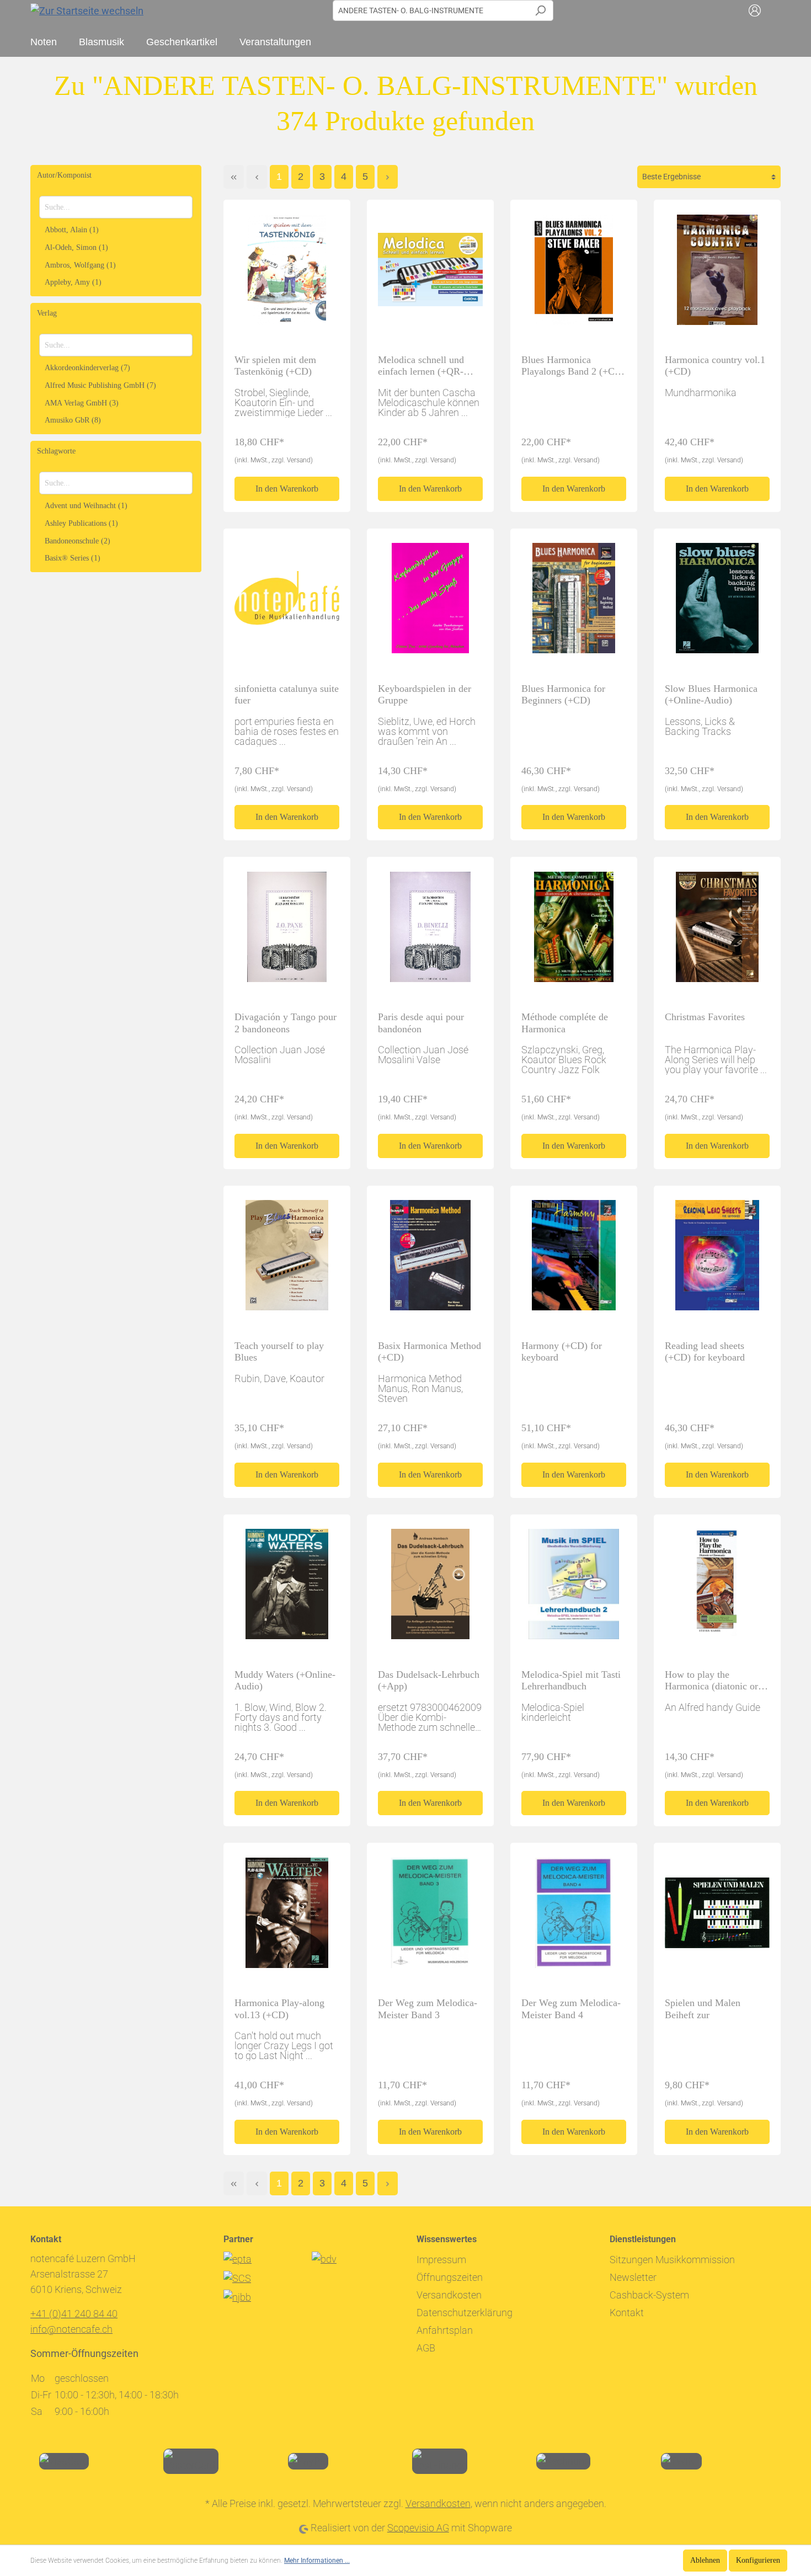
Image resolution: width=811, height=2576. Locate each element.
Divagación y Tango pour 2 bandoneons (286, 1023)
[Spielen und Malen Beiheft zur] (717, 1917)
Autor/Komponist (64, 175)
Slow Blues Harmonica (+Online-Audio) (711, 694)
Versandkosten (449, 2295)
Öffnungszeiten (450, 2277)
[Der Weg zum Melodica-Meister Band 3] (430, 1917)
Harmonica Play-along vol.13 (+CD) (279, 2009)
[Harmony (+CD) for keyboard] (574, 1260)
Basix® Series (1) (73, 558)
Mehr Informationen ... (317, 2561)
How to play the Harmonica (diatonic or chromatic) (711, 1681)
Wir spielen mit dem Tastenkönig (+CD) (275, 366)
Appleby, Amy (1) (73, 282)
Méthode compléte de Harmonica (565, 1023)
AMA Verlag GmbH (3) (82, 403)
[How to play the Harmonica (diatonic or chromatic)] (717, 1589)
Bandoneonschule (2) (78, 541)
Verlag (47, 313)
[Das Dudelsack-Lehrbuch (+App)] (430, 1589)
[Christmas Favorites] (717, 931)
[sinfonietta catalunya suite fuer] (287, 603)
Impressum (441, 2260)
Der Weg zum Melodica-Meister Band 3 (428, 2009)
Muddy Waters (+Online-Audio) (285, 1680)
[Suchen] (540, 10)
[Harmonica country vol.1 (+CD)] (717, 274)
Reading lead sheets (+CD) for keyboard (705, 1351)
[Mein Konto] (755, 10)
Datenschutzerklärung (465, 2313)
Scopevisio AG (418, 2528)
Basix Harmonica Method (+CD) (429, 1351)
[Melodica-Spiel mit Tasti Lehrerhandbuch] (574, 1589)
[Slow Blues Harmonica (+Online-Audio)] (717, 603)
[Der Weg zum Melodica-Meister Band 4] (574, 1917)
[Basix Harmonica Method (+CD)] (430, 1260)
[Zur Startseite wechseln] (87, 10)
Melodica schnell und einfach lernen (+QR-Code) (421, 366)
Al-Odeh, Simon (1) (76, 247)
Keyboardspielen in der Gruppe (425, 694)
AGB (426, 2348)
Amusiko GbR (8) (73, 420)
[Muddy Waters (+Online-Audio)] (287, 1589)
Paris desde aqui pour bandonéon (421, 1023)
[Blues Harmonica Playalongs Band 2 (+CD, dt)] (574, 274)
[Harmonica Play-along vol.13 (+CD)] (287, 1917)
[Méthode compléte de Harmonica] (574, 931)
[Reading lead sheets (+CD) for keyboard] (717, 1260)
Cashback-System (649, 2295)
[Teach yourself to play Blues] (287, 1260)
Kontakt (627, 2313)
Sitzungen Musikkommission (672, 2260)
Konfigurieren (758, 2560)
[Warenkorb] (774, 10)
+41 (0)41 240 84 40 (74, 2314)
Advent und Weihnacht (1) (86, 506)
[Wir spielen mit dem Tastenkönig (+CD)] (287, 274)
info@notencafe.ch (71, 2329)
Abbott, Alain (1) (72, 230)
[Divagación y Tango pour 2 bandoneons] (287, 931)
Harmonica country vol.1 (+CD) (715, 366)
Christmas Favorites (705, 1017)
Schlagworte (56, 451)
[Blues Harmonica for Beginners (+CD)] (574, 603)
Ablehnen (705, 2560)
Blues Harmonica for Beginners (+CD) (563, 694)
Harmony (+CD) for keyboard (562, 1351)
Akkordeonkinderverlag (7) (87, 368)
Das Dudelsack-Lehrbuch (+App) (429, 1680)
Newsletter (633, 2277)
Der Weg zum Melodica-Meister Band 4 (571, 2009)
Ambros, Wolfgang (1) (80, 265)
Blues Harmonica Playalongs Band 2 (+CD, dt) (573, 366)
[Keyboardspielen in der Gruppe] (430, 603)
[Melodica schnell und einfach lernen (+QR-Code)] (430, 274)
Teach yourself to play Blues (279, 1351)
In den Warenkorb (287, 489)
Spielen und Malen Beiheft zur (703, 2009)
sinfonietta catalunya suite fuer (287, 694)
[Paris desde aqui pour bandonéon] (430, 931)
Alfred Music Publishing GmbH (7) (100, 385)
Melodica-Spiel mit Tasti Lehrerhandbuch (571, 1680)
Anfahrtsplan (445, 2330)
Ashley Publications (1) (81, 523)
